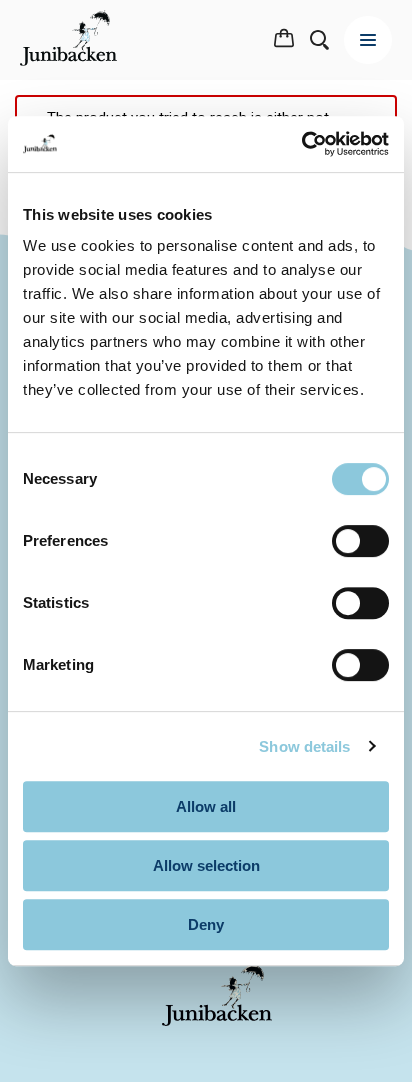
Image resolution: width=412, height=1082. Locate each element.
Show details (304, 746)
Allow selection (206, 865)
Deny (206, 924)
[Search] (320, 40)
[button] (284, 40)
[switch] (360, 541)
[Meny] (368, 40)
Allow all (206, 806)
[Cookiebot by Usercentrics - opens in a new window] (301, 144)
